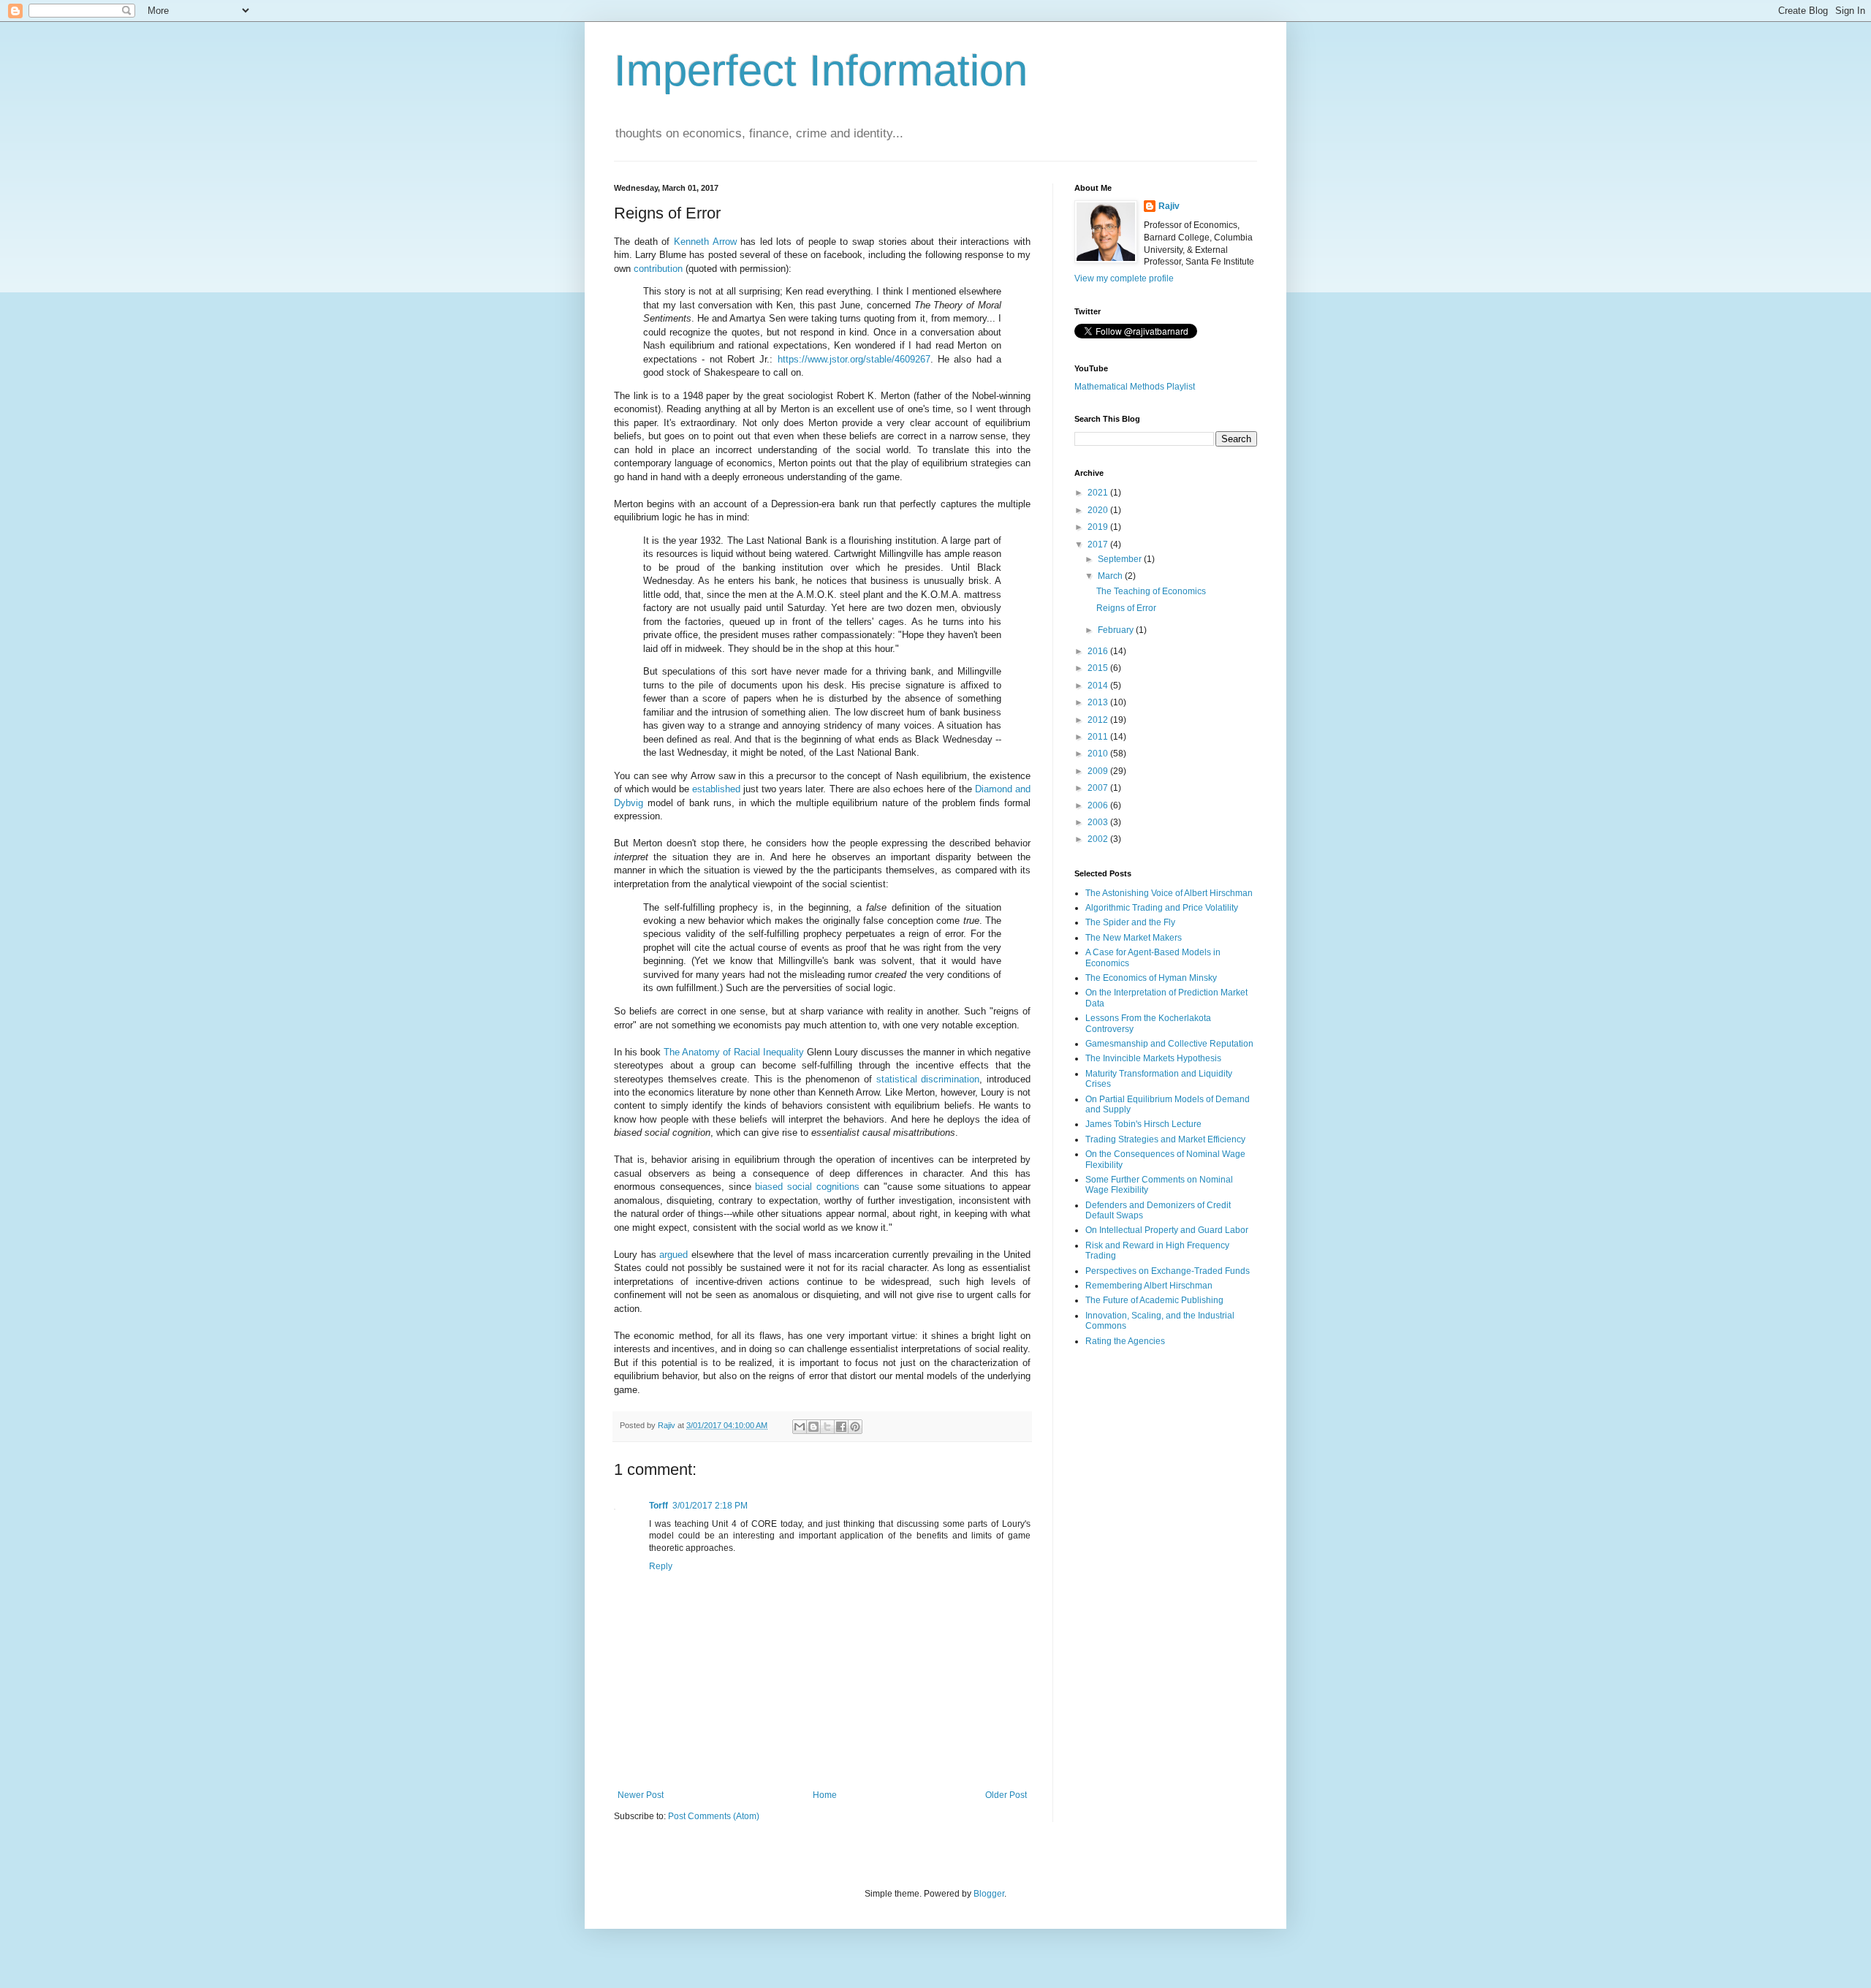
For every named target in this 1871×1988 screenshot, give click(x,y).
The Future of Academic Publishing (1154, 1300)
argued (673, 1255)
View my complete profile (1124, 278)
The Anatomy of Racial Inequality (734, 1052)
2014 (1099, 686)
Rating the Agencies (1125, 1341)
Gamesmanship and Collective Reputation (1169, 1044)
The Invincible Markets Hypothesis (1153, 1058)
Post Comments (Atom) (714, 1816)
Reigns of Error (1126, 608)
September (1121, 559)
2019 (1099, 527)
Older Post (1006, 1795)
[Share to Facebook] (841, 1427)
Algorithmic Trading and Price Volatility (1162, 908)
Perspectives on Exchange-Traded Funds (1168, 1271)
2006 (1099, 805)
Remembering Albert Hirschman (1149, 1286)
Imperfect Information (821, 71)
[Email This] (800, 1427)
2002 (1099, 839)
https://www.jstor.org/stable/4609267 (854, 359)
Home (825, 1795)
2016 (1099, 651)
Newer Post (641, 1795)
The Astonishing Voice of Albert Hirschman (1169, 893)
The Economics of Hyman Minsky (1151, 978)
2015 (1099, 668)
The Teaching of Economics (1151, 591)
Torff (659, 1506)
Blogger (989, 1894)
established (716, 789)
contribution (658, 269)
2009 (1099, 771)
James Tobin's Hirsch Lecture (1143, 1124)
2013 (1099, 702)
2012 (1099, 720)
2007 (1099, 788)
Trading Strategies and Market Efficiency (1165, 1139)
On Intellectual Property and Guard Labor (1167, 1230)
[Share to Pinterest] (855, 1427)
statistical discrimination (928, 1079)
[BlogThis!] (813, 1427)
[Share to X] (827, 1427)
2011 (1099, 737)
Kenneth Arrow (705, 242)
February (1117, 630)
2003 (1099, 822)
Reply (661, 1566)
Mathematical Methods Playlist (1135, 387)
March (1111, 576)
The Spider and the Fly (1130, 922)
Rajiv (1169, 206)
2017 (1099, 545)
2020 (1099, 510)
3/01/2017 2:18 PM (710, 1506)
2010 (1099, 754)
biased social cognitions (807, 1187)
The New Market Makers (1134, 938)
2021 (1099, 493)
